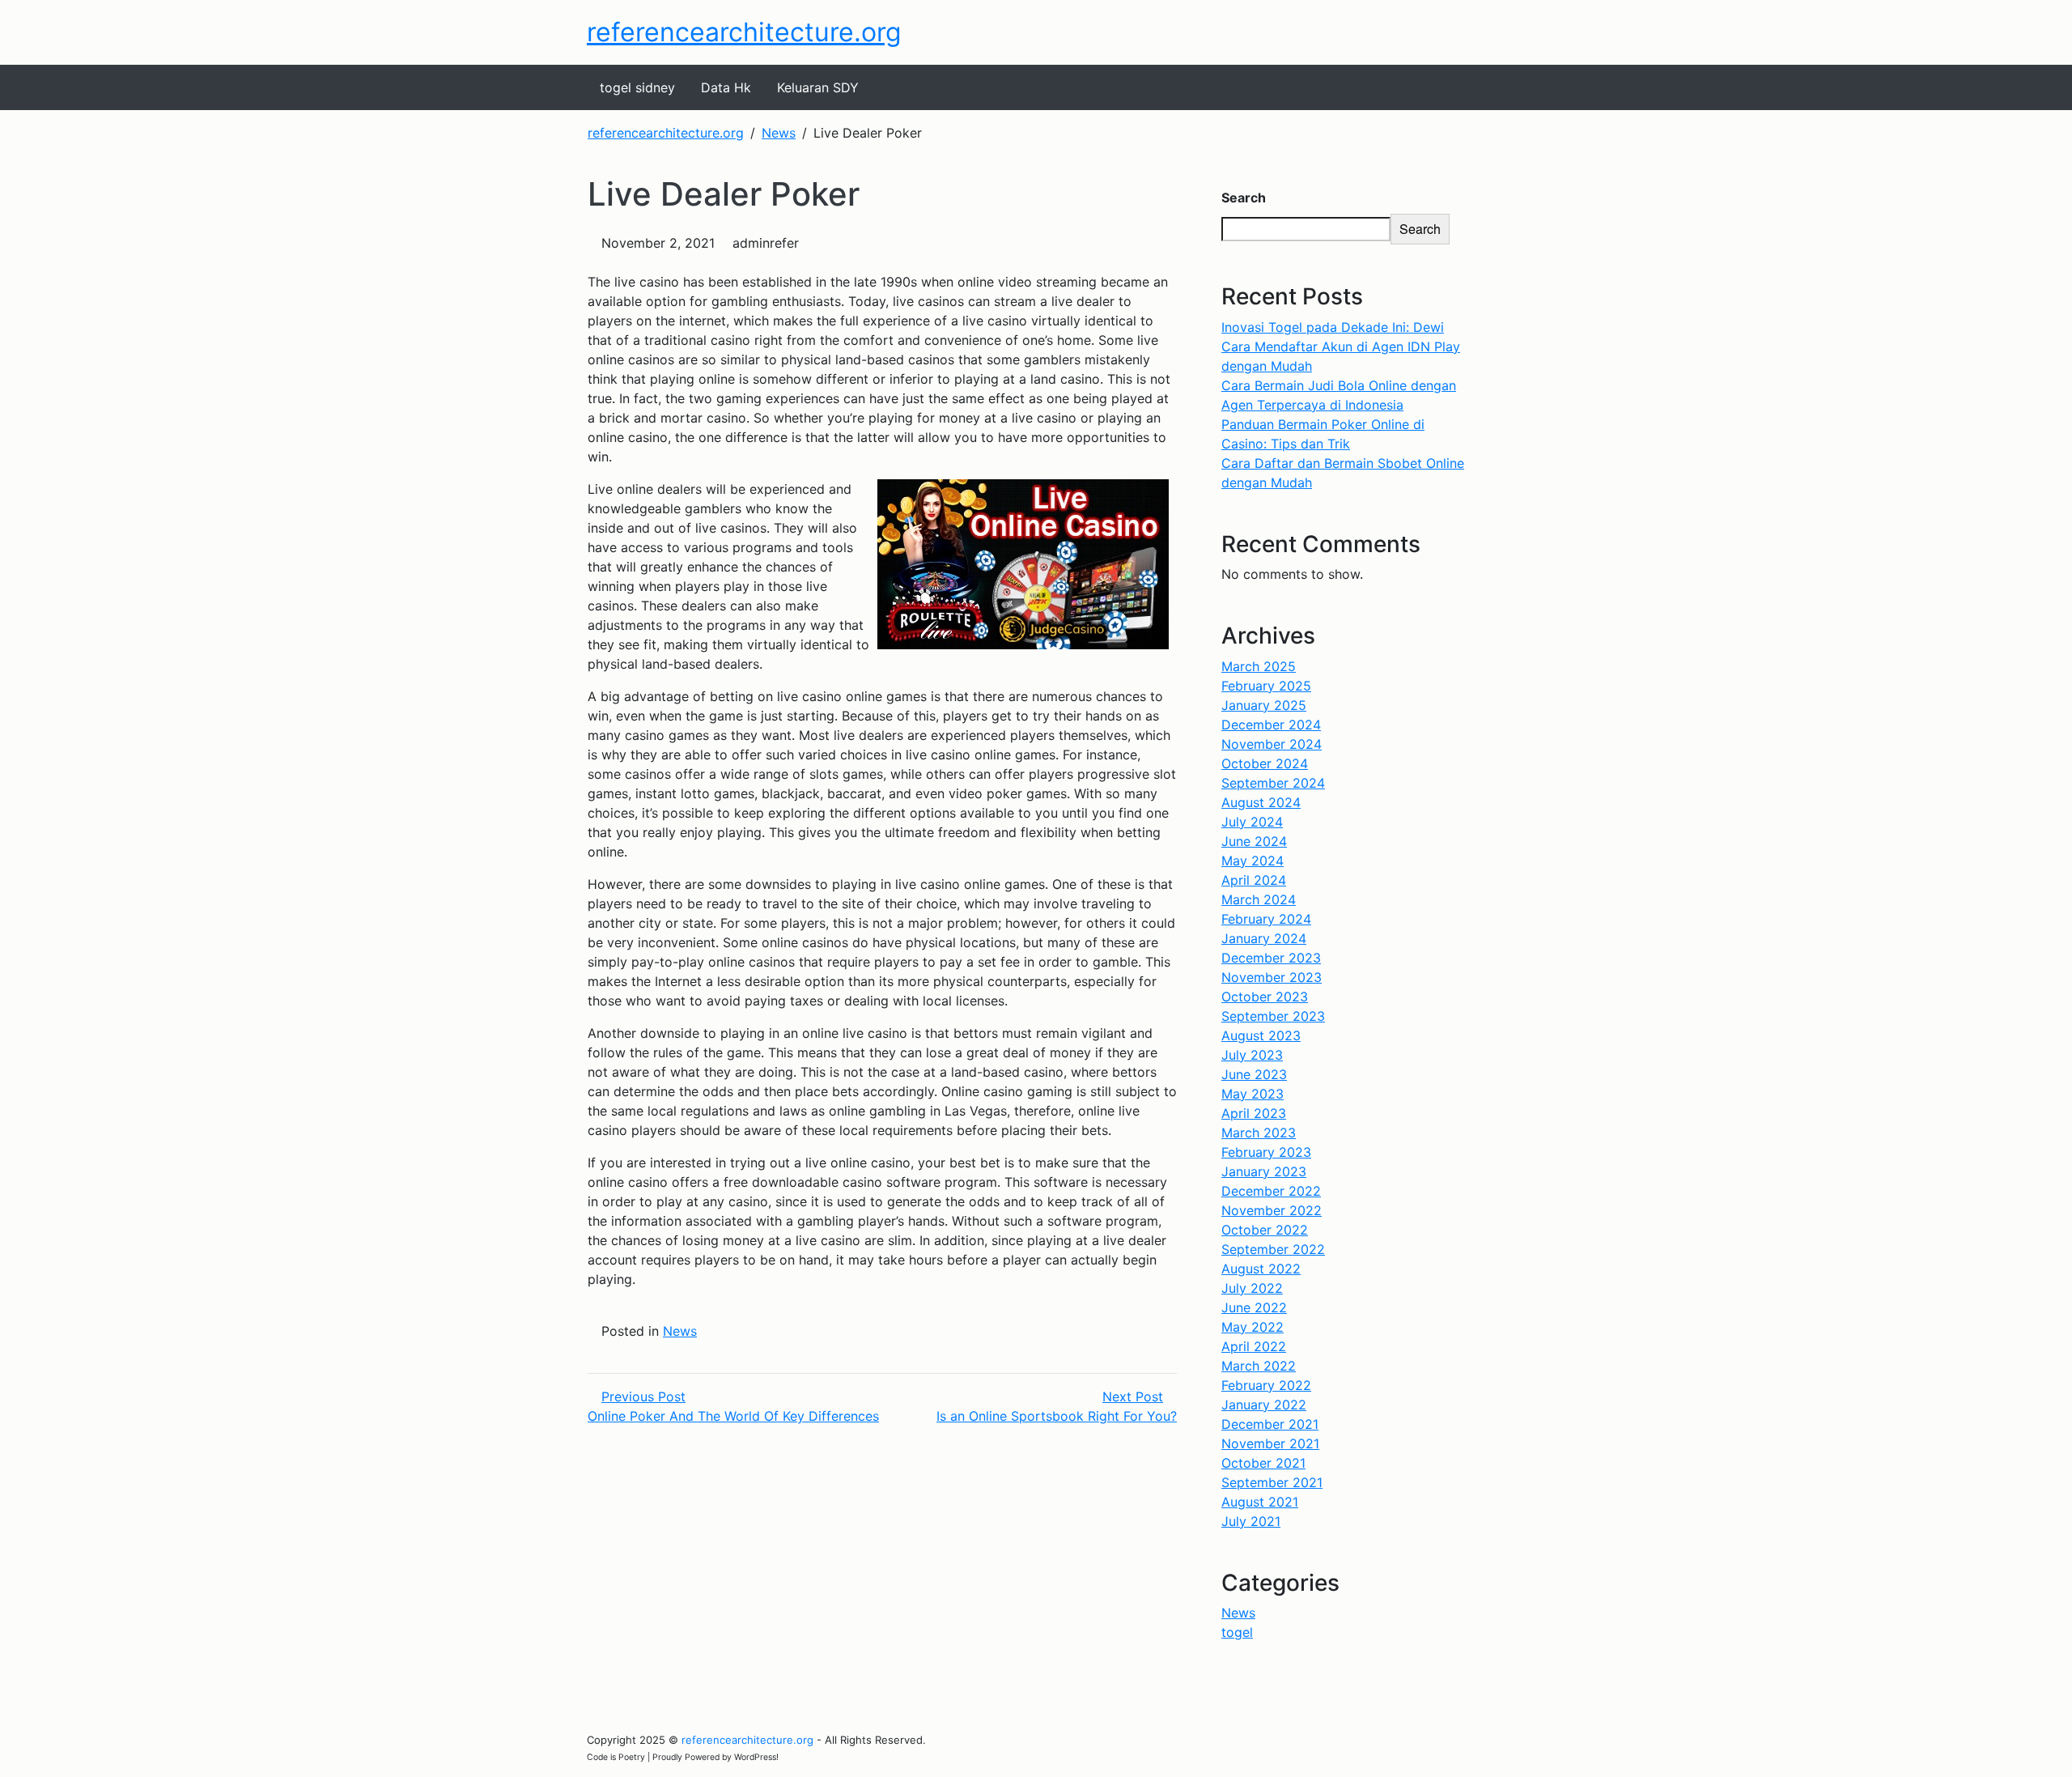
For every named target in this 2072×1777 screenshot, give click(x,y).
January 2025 (1264, 705)
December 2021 (1270, 1424)
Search (1244, 198)
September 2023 (1273, 1016)
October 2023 (1265, 997)
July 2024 (1252, 822)
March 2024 (1259, 899)
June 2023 (1254, 1074)
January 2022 (1264, 1405)
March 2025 (1259, 666)
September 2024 (1273, 783)
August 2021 (1260, 1502)
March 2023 (1259, 1133)
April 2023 (1254, 1113)
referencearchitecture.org (744, 32)
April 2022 (1254, 1346)
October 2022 (1265, 1230)
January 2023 (1264, 1171)
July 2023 (1252, 1055)
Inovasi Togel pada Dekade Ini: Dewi (1333, 327)
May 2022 (1253, 1327)
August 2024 (1261, 802)
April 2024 (1254, 880)
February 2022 (1266, 1385)
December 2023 (1271, 958)
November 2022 (1272, 1210)
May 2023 (1253, 1094)
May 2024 (1253, 861)
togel (1237, 1632)
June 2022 (1254, 1307)
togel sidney (637, 87)
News (680, 1331)
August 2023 (1261, 1035)
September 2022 (1273, 1249)
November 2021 (1270, 1443)
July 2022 (1252, 1288)
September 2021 (1272, 1482)
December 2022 (1271, 1191)
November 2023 (1272, 977)
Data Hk (726, 87)
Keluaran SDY (818, 87)
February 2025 (1266, 686)
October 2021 (1263, 1463)
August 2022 (1261, 1269)
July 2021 (1251, 1521)
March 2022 (1259, 1366)
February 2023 (1266, 1152)
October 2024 (1265, 763)
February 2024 (1266, 919)
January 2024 (1264, 938)
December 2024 (1271, 725)
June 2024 (1254, 841)
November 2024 (1272, 744)
